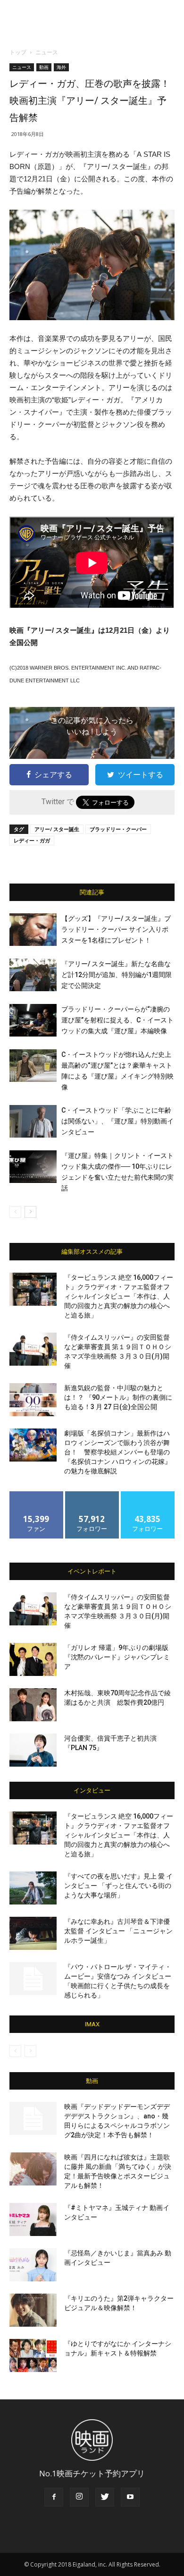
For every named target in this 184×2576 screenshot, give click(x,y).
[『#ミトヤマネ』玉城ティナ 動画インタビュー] (33, 2219)
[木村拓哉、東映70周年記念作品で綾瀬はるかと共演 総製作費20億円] (33, 1705)
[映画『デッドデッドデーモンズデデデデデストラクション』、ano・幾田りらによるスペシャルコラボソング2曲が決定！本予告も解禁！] (33, 2118)
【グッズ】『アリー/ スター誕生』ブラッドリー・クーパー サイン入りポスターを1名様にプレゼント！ (116, 929)
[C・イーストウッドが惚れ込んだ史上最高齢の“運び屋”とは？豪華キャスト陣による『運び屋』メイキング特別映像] (33, 1066)
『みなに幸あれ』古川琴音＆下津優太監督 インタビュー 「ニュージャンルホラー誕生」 (118, 1931)
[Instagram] (79, 2497)
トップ (18, 52)
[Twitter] (105, 2497)
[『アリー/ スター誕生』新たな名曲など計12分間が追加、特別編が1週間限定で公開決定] (33, 975)
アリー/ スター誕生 (57, 829)
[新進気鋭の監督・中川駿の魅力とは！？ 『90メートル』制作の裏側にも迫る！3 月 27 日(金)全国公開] (33, 1400)
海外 (61, 67)
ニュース (47, 52)
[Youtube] (130, 2497)
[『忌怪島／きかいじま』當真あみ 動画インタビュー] (33, 2265)
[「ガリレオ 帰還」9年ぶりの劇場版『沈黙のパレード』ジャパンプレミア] (33, 1659)
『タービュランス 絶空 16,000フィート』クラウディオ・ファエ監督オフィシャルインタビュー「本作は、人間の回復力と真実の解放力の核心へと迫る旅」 (119, 1296)
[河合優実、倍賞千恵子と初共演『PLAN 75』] (33, 1750)
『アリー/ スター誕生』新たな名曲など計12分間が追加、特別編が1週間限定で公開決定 (117, 975)
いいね (37, 1495)
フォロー (92, 1495)
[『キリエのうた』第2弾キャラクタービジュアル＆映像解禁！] (33, 2310)
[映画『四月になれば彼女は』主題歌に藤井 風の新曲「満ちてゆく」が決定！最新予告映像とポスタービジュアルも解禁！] (33, 2169)
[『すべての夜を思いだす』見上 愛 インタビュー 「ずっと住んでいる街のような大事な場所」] (33, 1888)
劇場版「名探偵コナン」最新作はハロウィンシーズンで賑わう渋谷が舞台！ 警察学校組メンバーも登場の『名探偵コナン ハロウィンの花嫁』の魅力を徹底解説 (118, 1452)
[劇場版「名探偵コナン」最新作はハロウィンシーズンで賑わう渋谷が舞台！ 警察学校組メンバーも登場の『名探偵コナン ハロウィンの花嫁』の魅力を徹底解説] (33, 1445)
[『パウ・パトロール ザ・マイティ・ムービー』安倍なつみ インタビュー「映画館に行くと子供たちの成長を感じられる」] (33, 1979)
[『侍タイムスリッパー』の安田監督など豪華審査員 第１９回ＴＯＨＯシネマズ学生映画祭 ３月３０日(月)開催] (33, 1349)
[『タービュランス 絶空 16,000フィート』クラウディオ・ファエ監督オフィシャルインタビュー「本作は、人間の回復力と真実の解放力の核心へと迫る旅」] (33, 1289)
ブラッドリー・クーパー (118, 829)
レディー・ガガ (32, 840)
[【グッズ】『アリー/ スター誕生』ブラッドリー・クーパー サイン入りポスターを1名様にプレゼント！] (33, 930)
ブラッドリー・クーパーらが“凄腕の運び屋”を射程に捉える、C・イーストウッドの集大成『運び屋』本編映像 (117, 1020)
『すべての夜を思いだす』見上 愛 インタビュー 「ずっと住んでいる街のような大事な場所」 (118, 1886)
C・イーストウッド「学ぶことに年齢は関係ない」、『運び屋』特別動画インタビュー (117, 1121)
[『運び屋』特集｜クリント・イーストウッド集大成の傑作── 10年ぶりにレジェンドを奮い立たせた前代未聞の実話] (33, 1167)
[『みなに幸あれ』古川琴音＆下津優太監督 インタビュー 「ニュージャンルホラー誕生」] (33, 1933)
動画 (44, 67)
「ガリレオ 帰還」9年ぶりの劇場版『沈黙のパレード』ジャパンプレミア (117, 1657)
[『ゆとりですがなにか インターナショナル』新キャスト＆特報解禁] (33, 2355)
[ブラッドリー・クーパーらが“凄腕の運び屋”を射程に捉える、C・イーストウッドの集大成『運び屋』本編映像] (33, 1020)
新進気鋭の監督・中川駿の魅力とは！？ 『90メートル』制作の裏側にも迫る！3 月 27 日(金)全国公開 (118, 1397)
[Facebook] (54, 2497)
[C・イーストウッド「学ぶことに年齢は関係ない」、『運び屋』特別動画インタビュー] (33, 1121)
